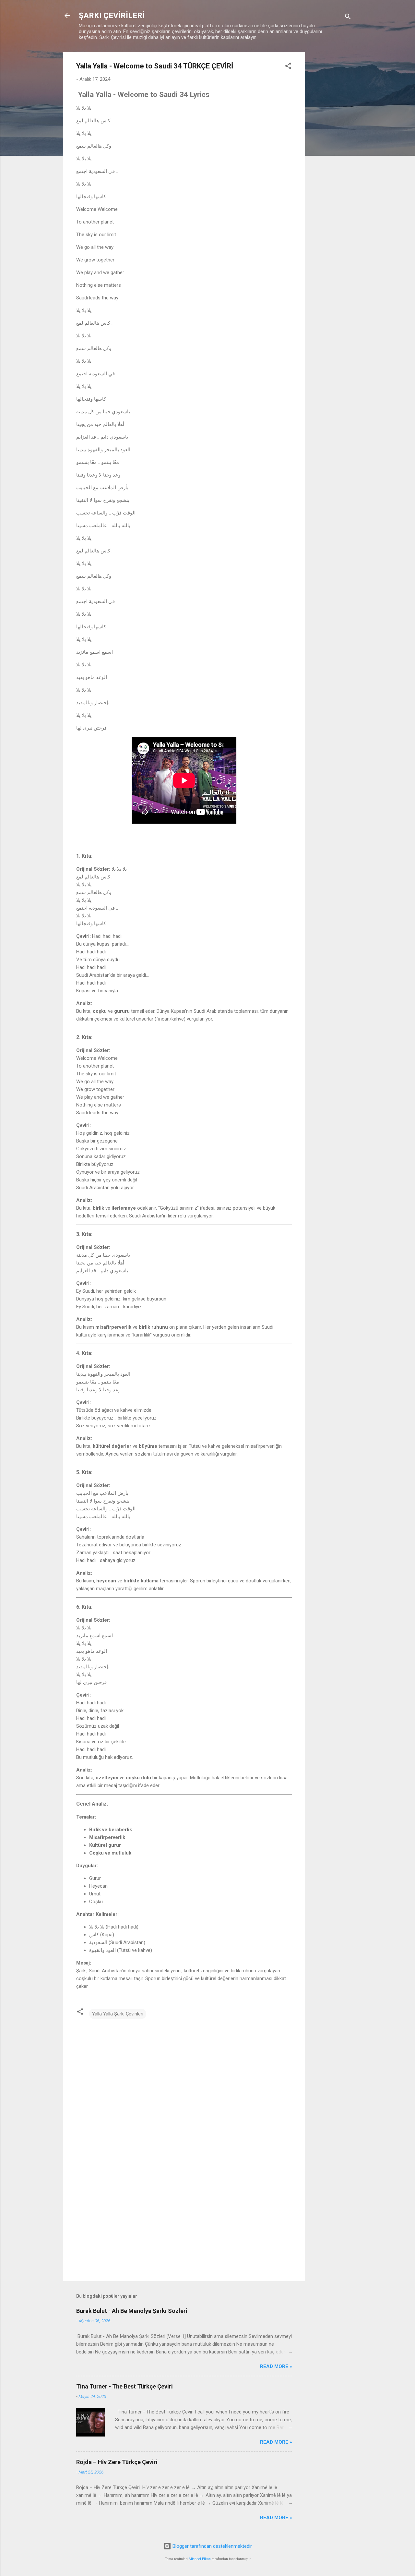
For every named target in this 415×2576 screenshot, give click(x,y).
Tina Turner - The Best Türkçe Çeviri (124, 2386)
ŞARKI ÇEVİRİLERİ (112, 16)
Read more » (276, 2366)
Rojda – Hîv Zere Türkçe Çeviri (118, 2462)
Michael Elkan (200, 2559)
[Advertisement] (331, 150)
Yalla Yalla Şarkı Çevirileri (118, 2014)
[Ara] (348, 18)
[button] (288, 67)
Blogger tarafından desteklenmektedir (212, 2546)
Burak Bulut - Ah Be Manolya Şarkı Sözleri (132, 2311)
